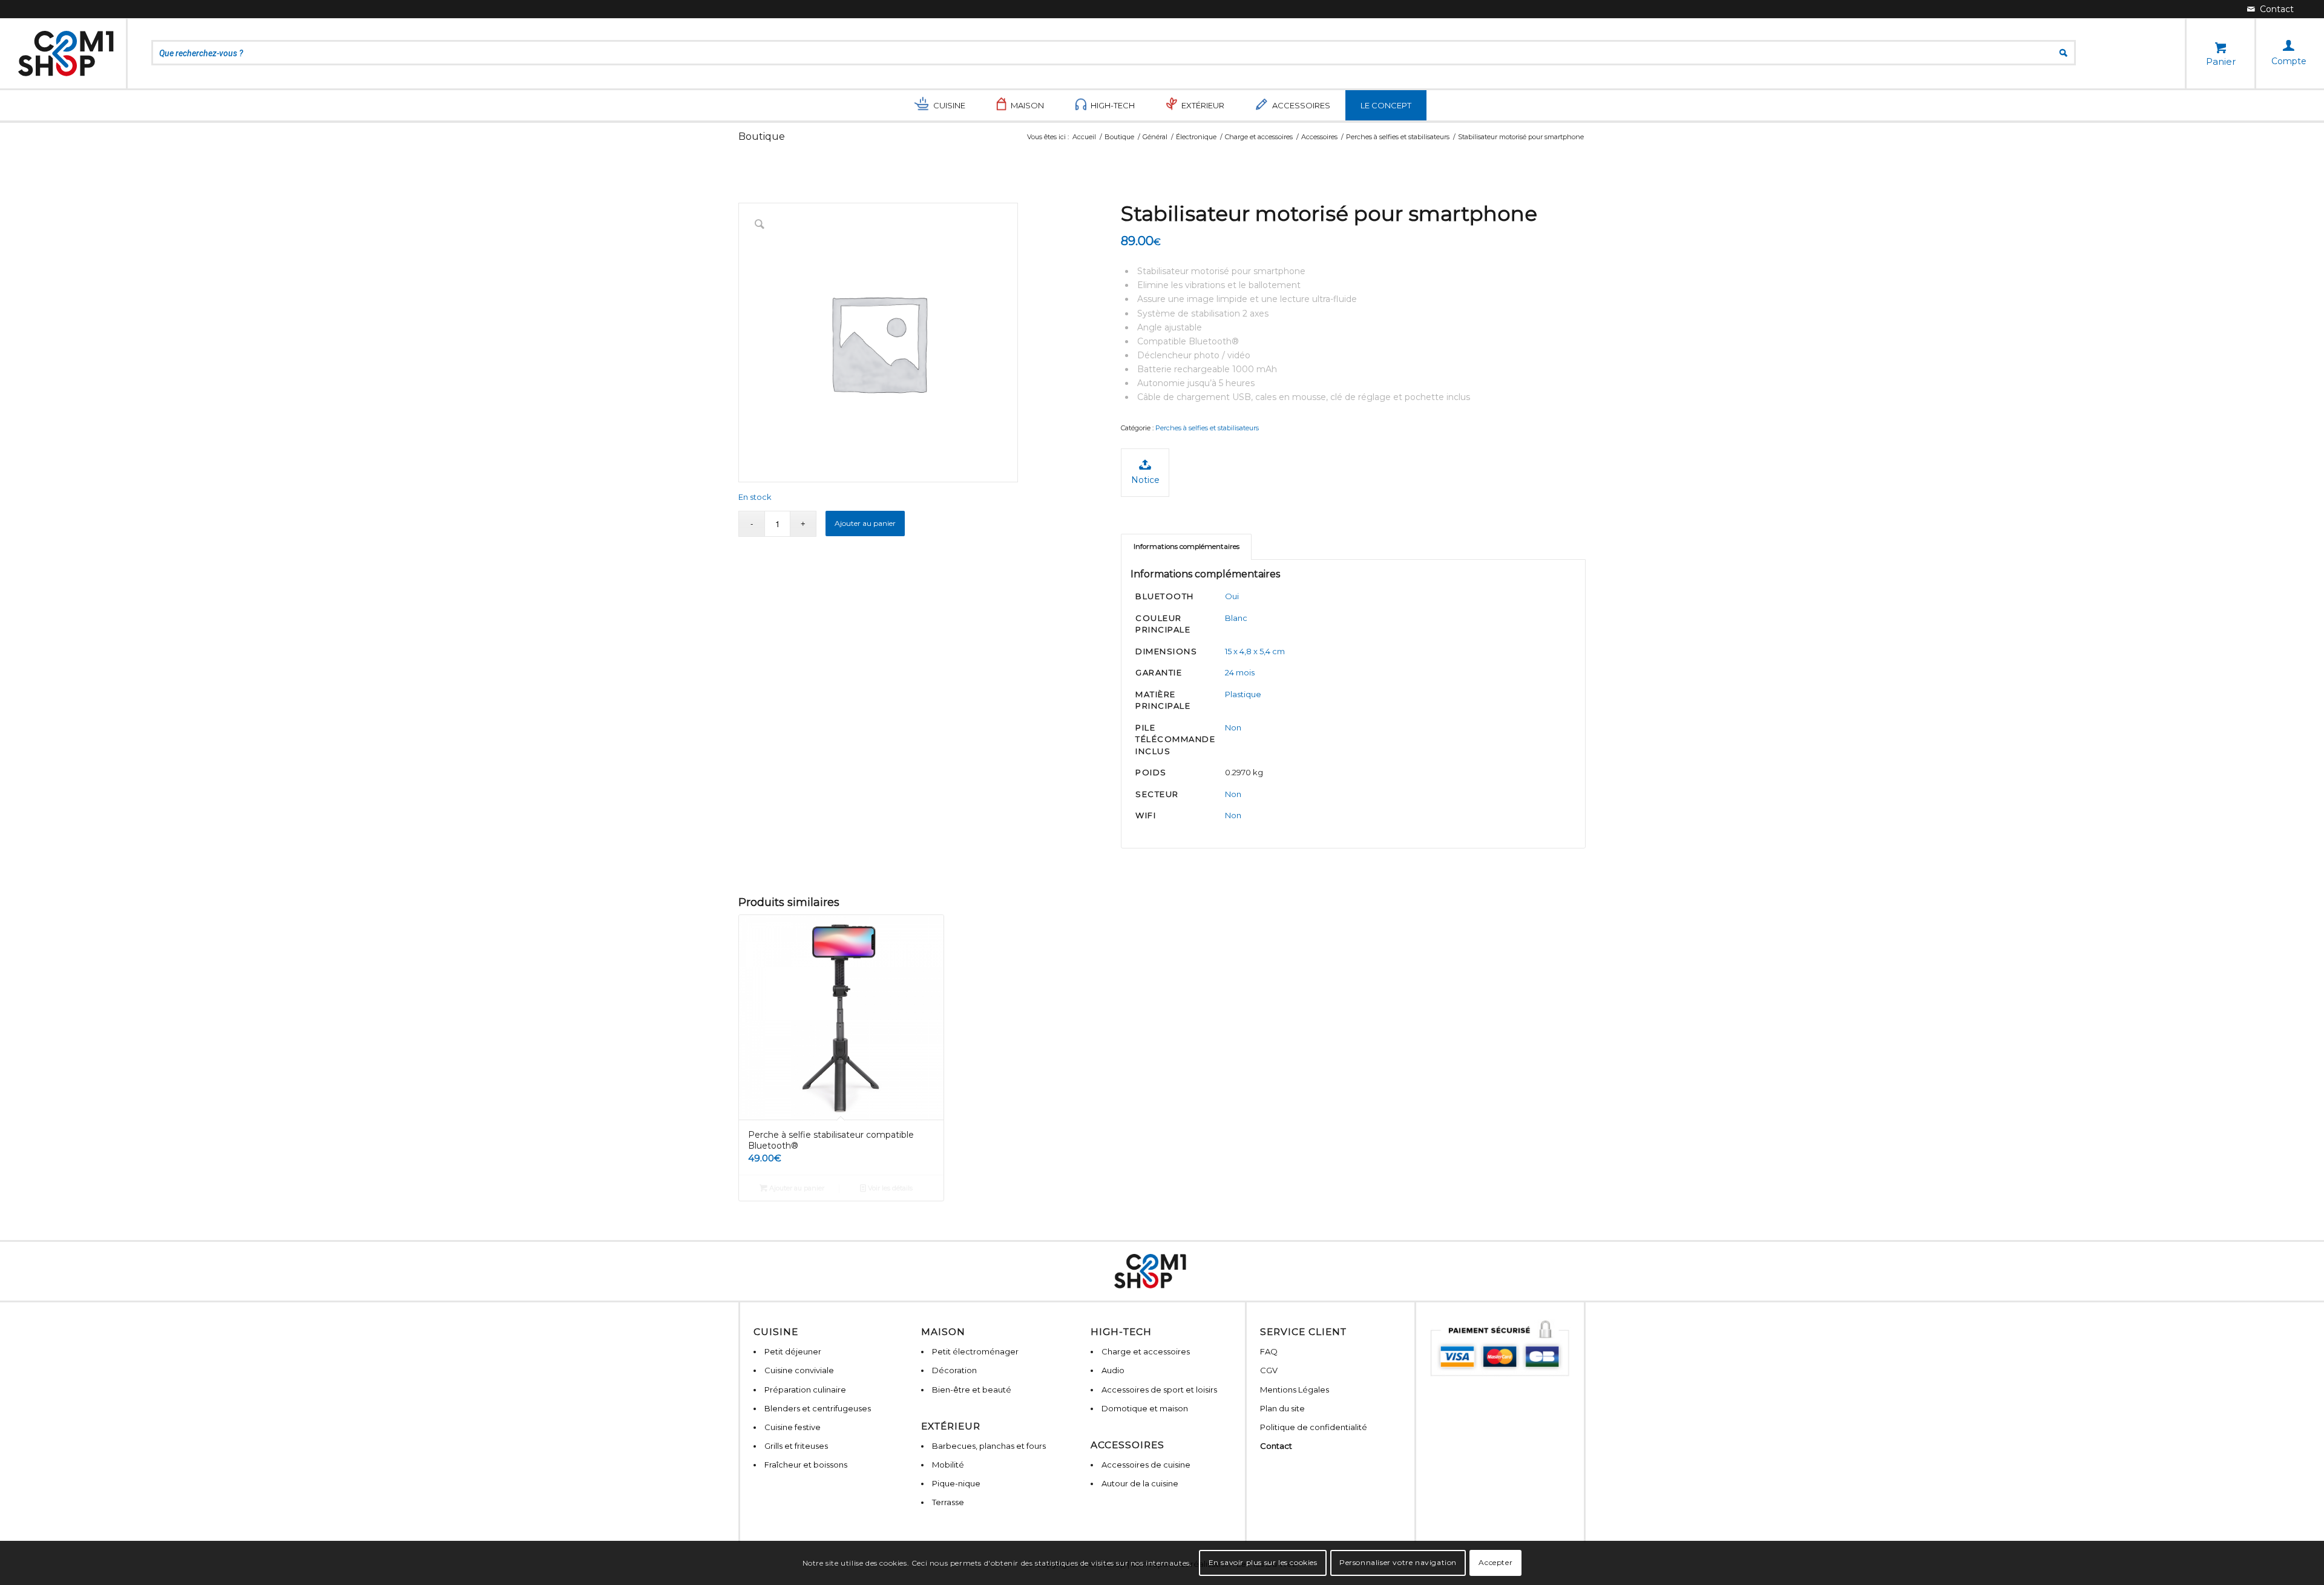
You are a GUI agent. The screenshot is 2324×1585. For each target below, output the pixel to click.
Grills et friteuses (796, 1446)
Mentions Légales (1295, 1390)
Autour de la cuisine (1140, 1483)
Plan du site (1282, 1408)
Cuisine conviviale (799, 1370)
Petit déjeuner (793, 1351)
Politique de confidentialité (1314, 1427)
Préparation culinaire (805, 1390)
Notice (1145, 480)
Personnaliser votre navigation (1398, 1562)
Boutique (762, 136)
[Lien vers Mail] (2270, 9)
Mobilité (948, 1465)
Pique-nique (956, 1483)
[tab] (1186, 547)
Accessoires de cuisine (1146, 1465)
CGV (1269, 1370)
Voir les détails (889, 1188)
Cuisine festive (793, 1427)
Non (1233, 727)
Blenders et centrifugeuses (818, 1408)
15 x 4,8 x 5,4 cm (1255, 651)
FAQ (1269, 1351)
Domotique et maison (1145, 1408)
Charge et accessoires (1146, 1351)
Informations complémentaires (1187, 546)
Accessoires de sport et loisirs (1159, 1390)
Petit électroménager (975, 1351)
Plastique (1243, 694)
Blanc (1236, 618)
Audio (1113, 1370)
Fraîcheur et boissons (806, 1465)
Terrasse (948, 1502)
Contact (1276, 1446)
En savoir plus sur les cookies (1263, 1562)
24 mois (1240, 672)
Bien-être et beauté (972, 1390)
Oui (1232, 596)
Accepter (1495, 1562)
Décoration (954, 1370)
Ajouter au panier (865, 523)
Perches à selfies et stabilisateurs (1207, 428)
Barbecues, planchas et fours (989, 1446)
